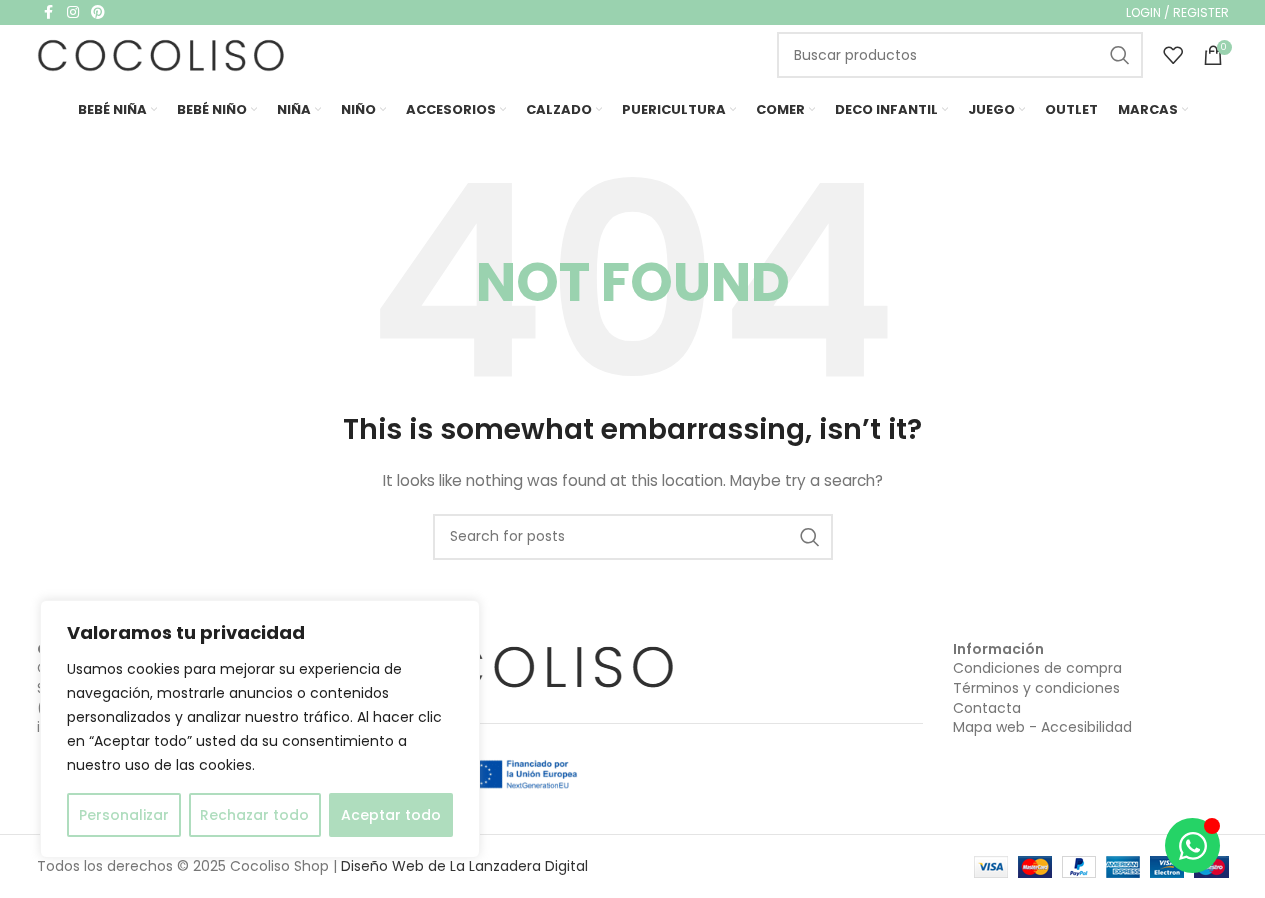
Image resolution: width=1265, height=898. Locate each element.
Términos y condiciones (1036, 688)
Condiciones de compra (1037, 668)
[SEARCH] (1120, 55)
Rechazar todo (254, 815)
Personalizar (124, 815)
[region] (260, 729)
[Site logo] (162, 54)
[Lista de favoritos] (1173, 55)
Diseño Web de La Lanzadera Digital (464, 866)
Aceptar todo (391, 815)
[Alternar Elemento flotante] (1192, 845)
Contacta (987, 708)
